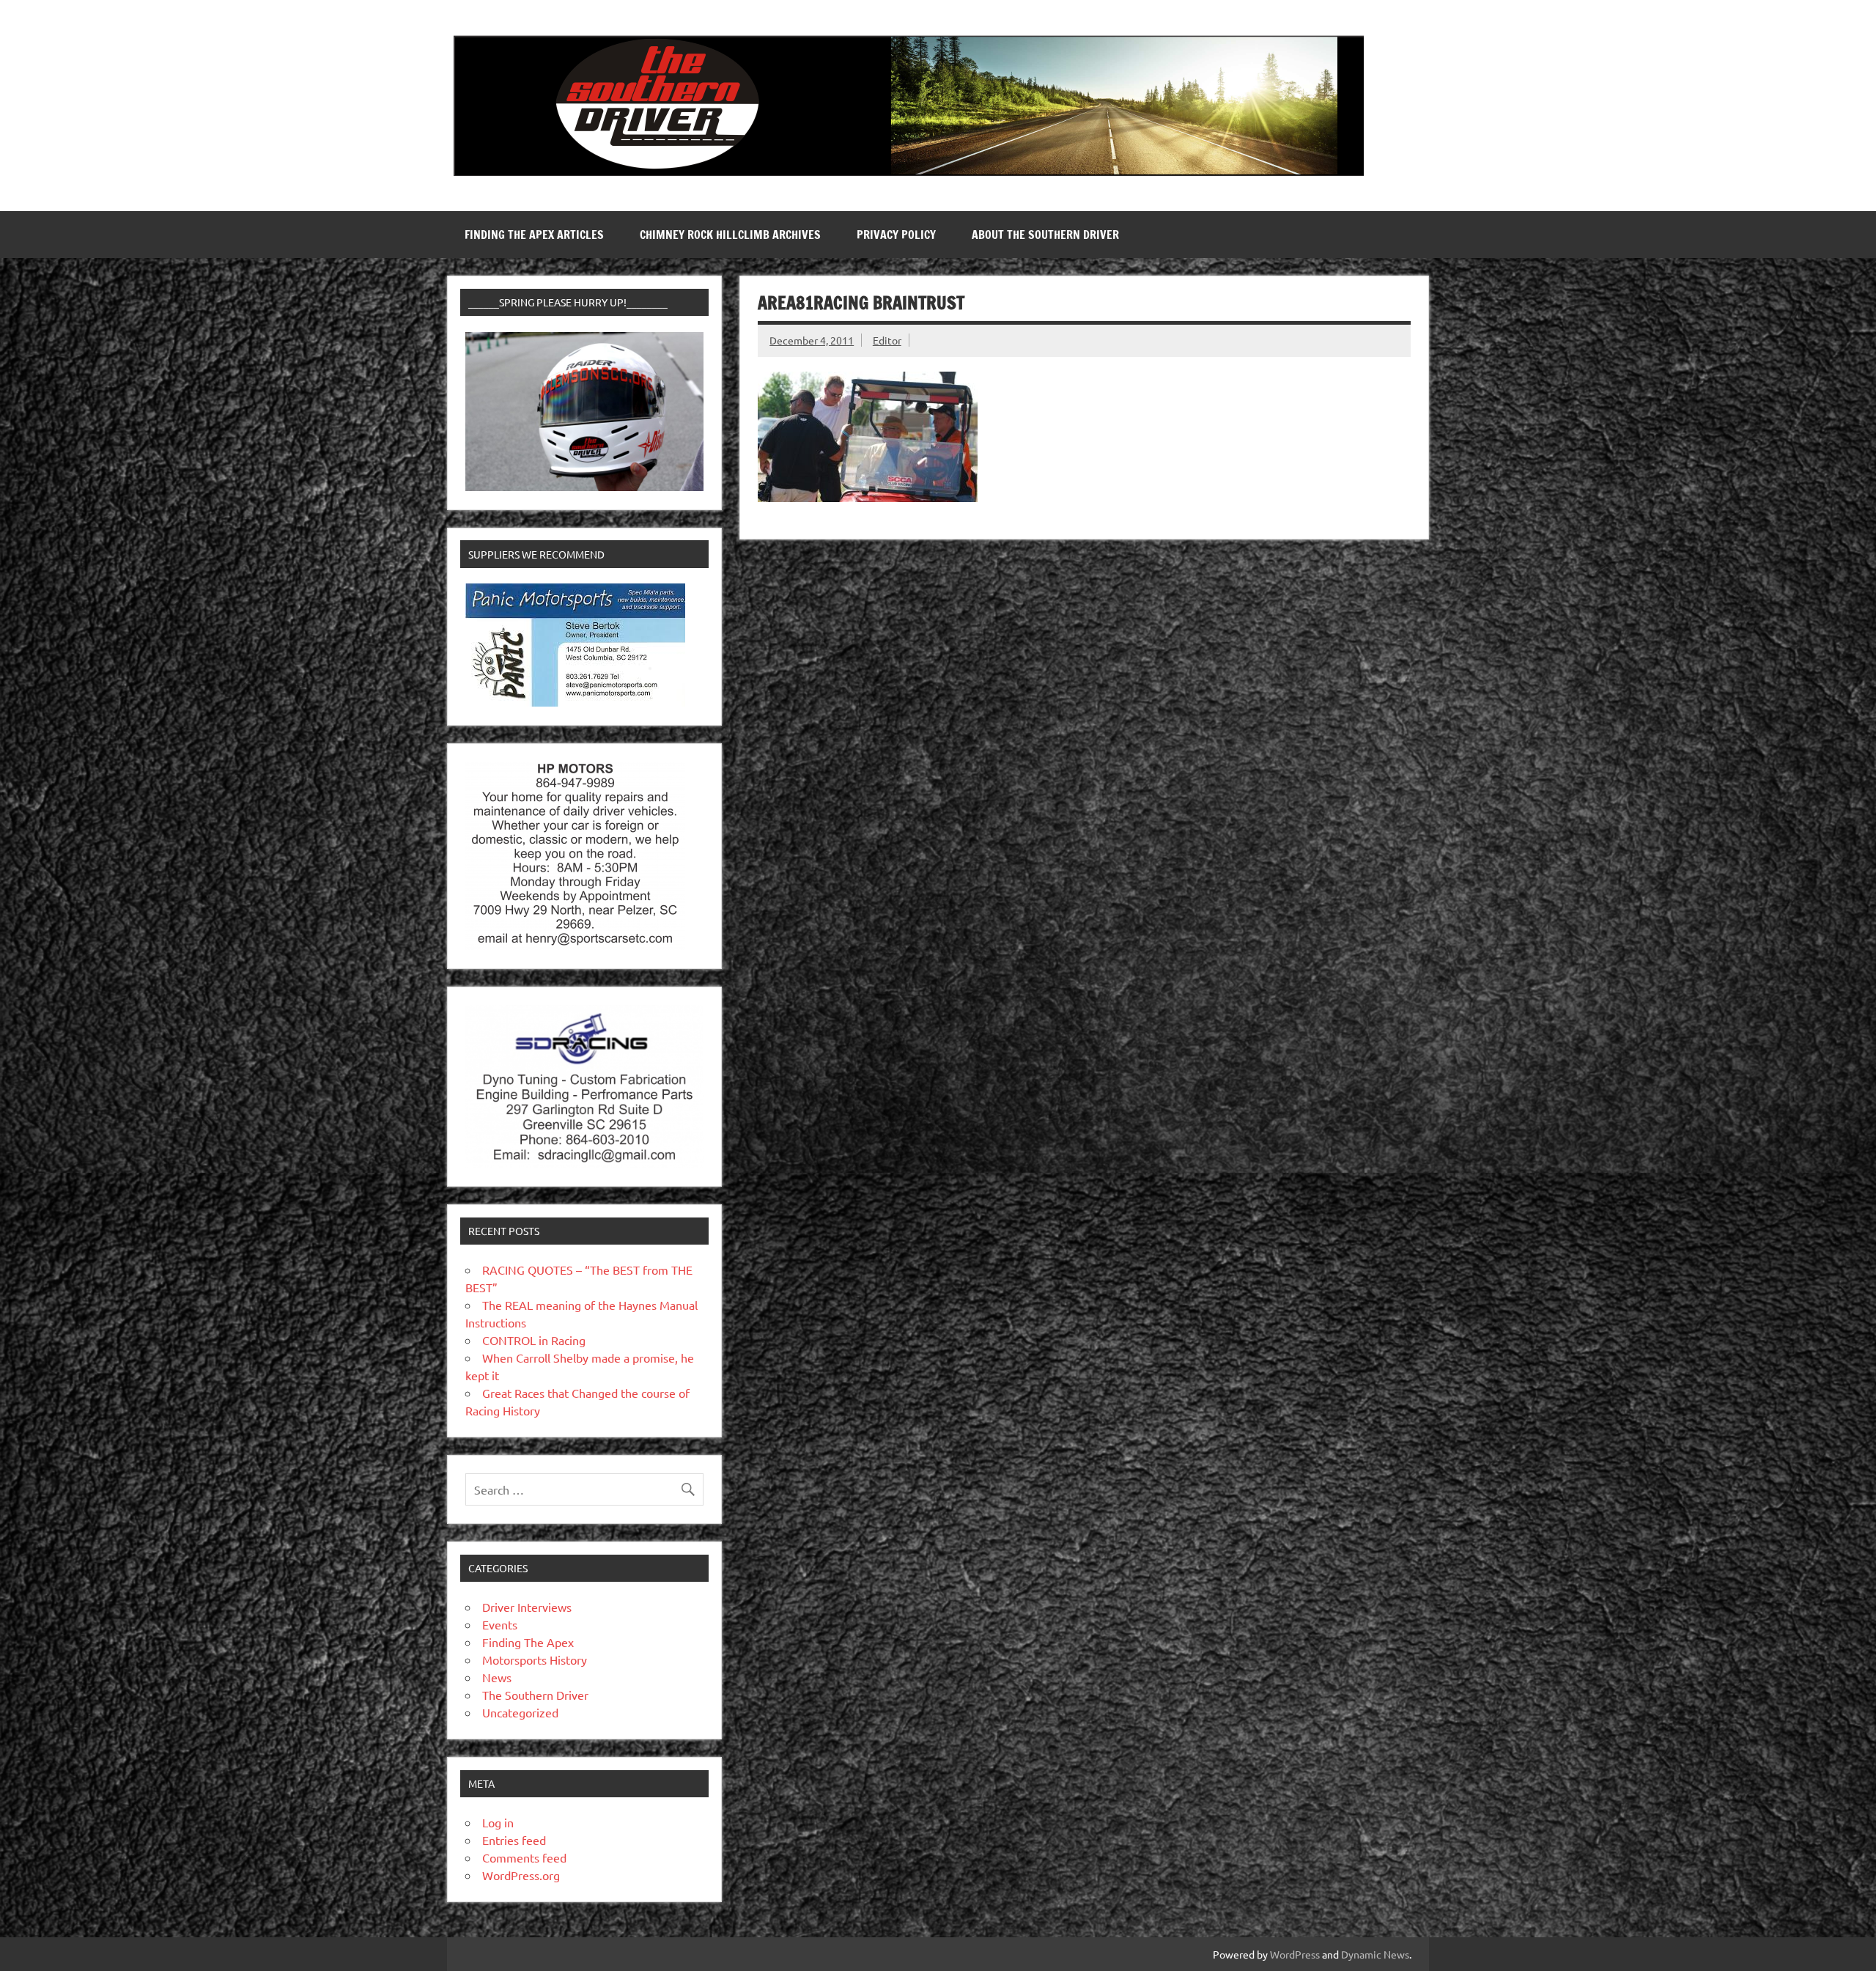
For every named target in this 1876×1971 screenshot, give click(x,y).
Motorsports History (535, 1659)
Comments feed (524, 1857)
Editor (887, 340)
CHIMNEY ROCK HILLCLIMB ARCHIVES (730, 235)
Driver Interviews (527, 1607)
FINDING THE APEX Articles (534, 235)
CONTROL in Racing (534, 1340)
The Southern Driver (535, 1695)
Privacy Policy (896, 235)
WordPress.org (521, 1875)
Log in (498, 1822)
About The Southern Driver (1045, 235)
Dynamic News (1375, 1954)
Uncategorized (520, 1712)
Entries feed (514, 1840)
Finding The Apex (528, 1642)
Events (500, 1624)
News (497, 1677)
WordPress (1295, 1954)
